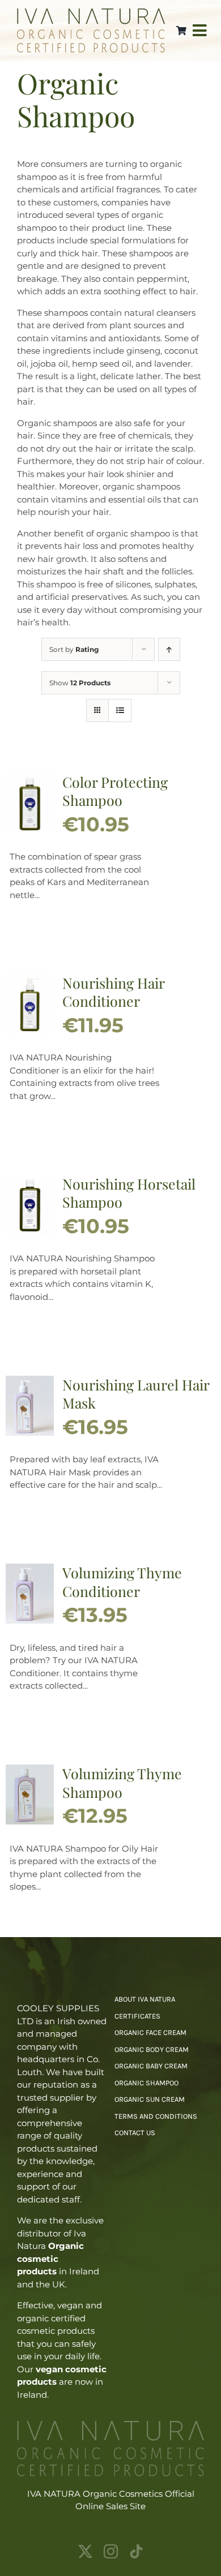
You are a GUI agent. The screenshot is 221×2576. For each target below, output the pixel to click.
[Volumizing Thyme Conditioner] (30, 1570)
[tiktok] (136, 2551)
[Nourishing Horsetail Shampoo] (30, 1181)
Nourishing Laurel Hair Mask (136, 1394)
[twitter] (85, 2551)
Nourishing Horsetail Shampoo (129, 1193)
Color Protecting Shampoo (115, 791)
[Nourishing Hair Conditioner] (30, 980)
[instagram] (111, 2551)
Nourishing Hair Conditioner (113, 992)
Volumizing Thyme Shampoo (122, 1783)
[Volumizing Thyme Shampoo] (30, 1770)
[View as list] (120, 710)
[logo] (91, 13)
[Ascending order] (169, 649)
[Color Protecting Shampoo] (30, 779)
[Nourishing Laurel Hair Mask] (30, 1382)
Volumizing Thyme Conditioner (122, 1582)
